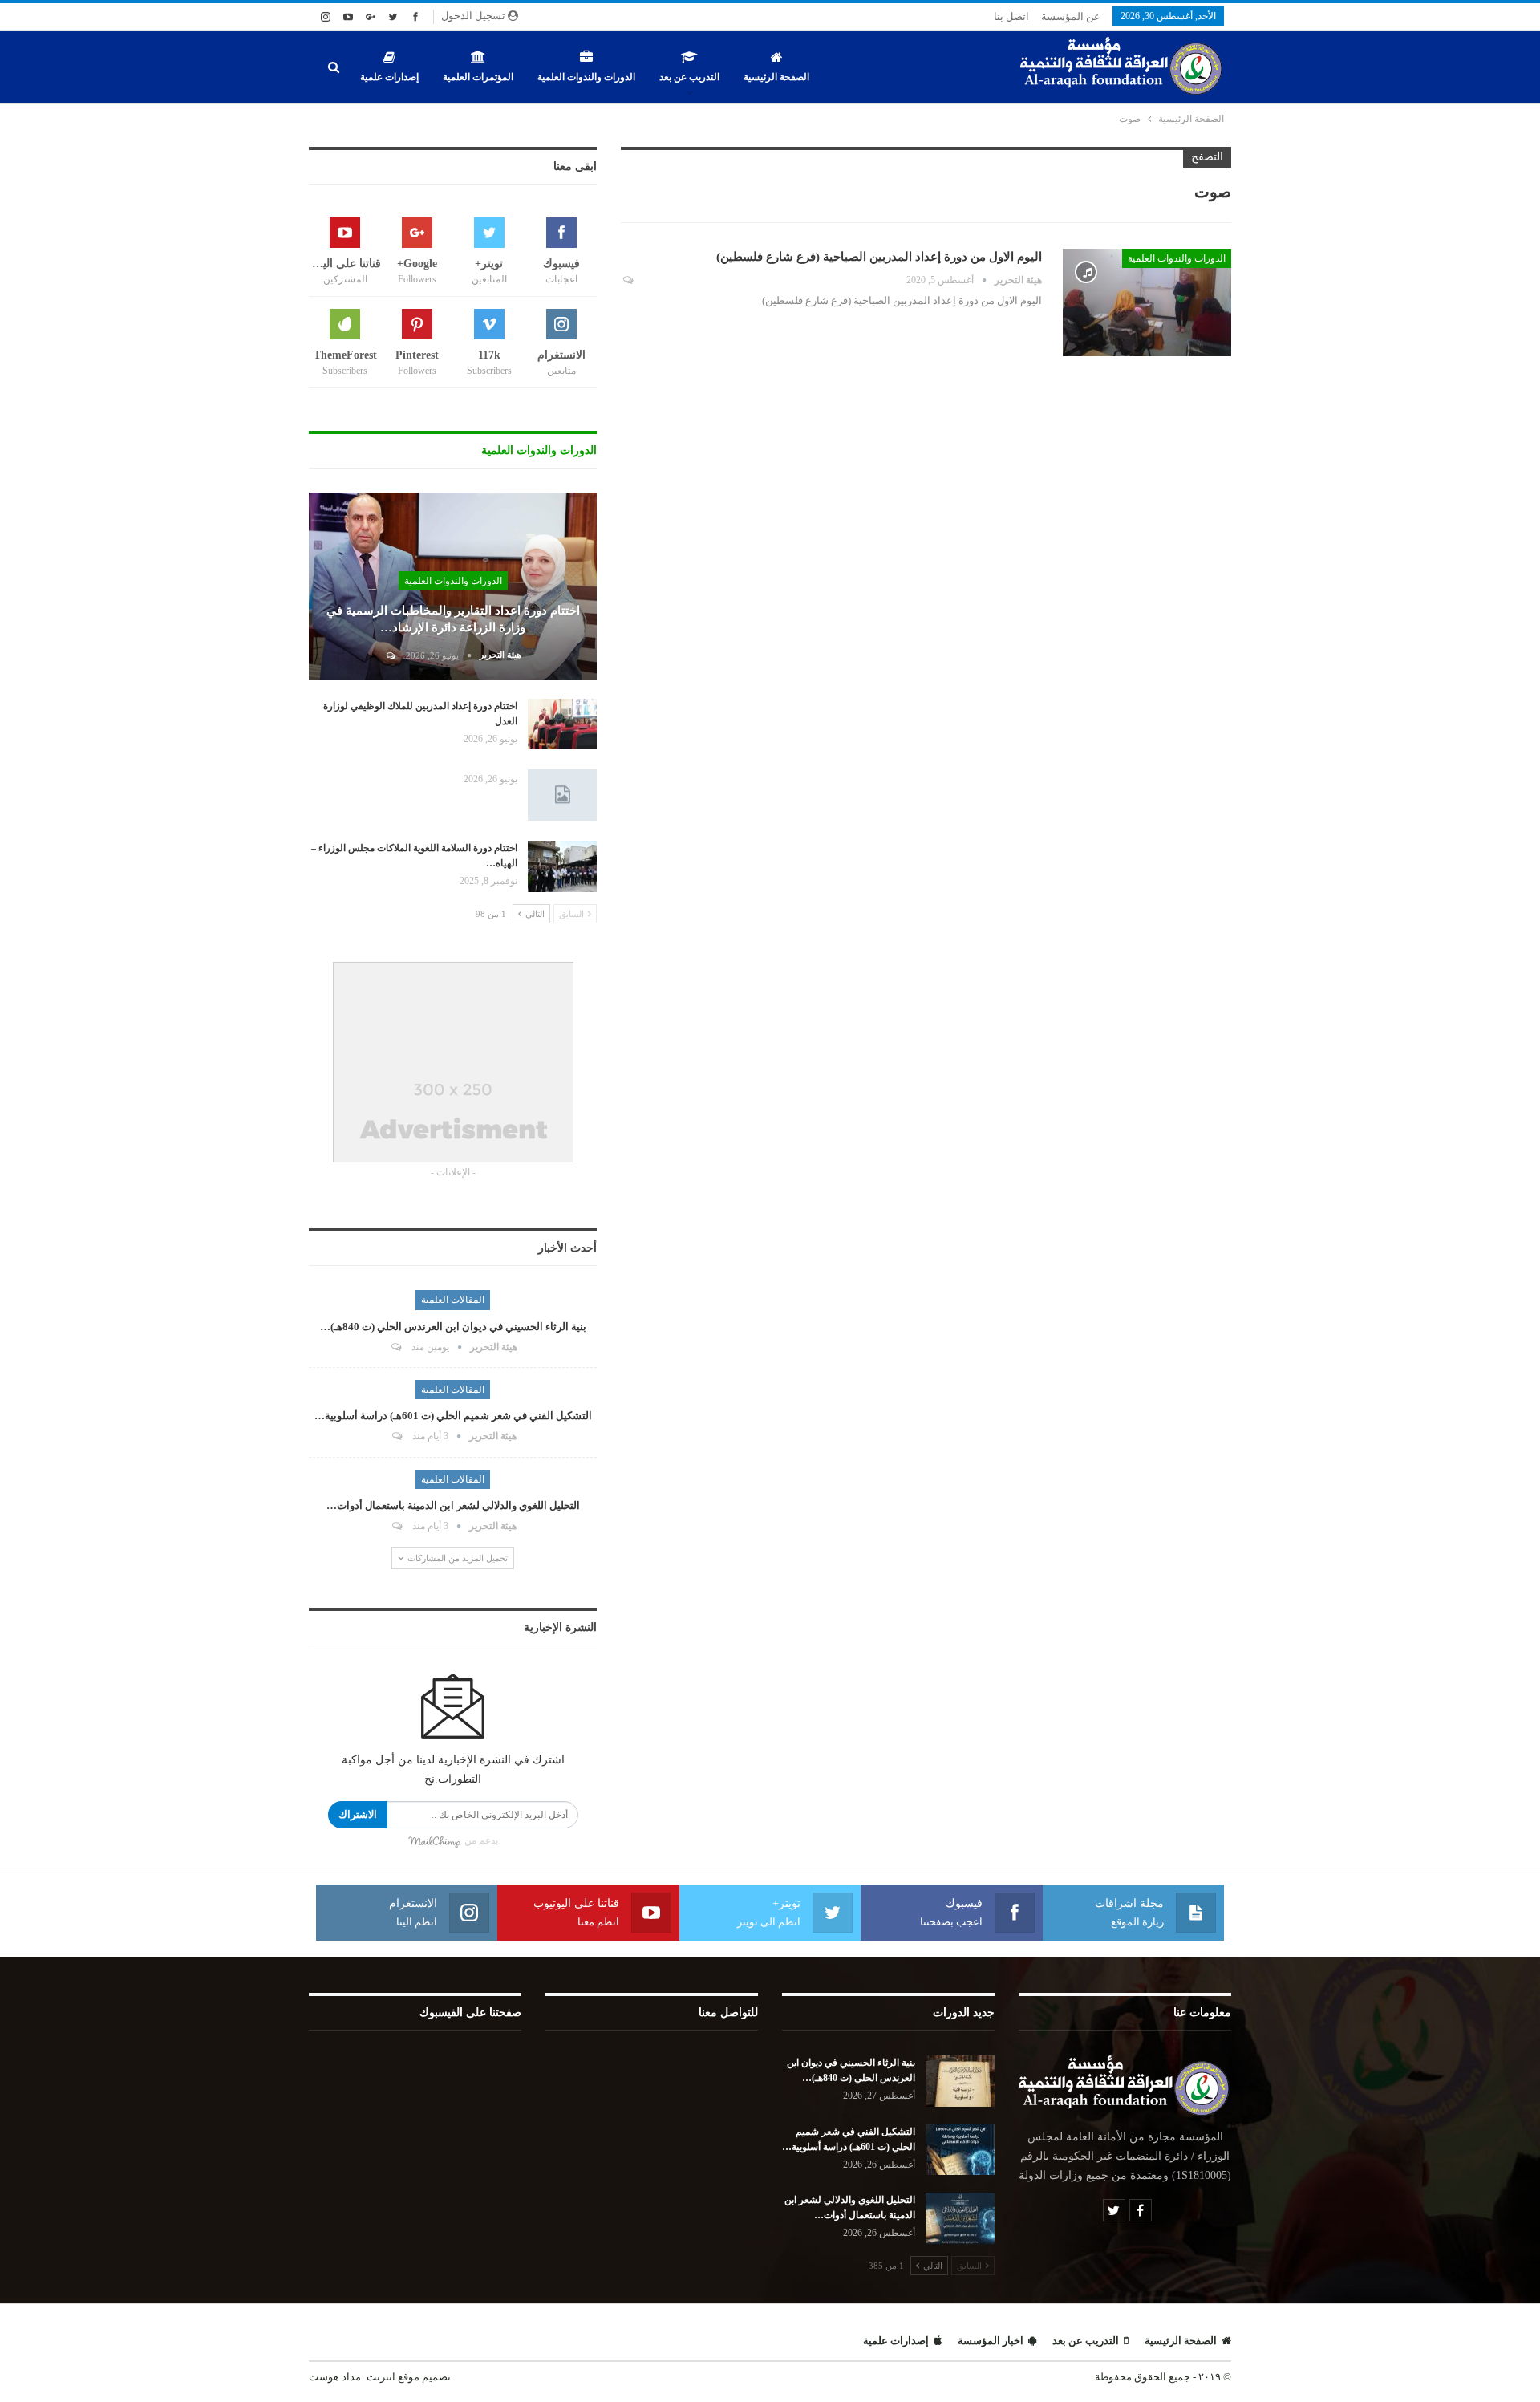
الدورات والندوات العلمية (586, 77)
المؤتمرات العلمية (478, 77)
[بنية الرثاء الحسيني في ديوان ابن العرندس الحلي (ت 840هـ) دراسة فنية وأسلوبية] (960, 2081)
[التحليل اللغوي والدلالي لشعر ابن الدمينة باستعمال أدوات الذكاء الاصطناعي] (960, 2218)
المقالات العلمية (453, 1300)
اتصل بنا (1011, 16)
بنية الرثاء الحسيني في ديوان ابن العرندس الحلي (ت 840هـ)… (453, 1327)
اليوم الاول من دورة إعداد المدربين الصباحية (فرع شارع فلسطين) (879, 257)
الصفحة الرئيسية (776, 77)
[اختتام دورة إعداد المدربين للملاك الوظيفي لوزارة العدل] (562, 724)
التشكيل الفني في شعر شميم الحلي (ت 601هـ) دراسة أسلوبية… (453, 1416)
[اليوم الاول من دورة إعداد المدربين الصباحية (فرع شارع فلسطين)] (1147, 302)
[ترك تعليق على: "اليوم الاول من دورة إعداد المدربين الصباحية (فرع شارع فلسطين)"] (627, 280)
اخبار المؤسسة (991, 2341)
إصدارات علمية (389, 77)
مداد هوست (335, 2377)
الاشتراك (358, 1814)
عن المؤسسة (1071, 16)
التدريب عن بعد (689, 77)
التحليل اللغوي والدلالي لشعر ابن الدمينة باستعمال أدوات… (453, 1505)
